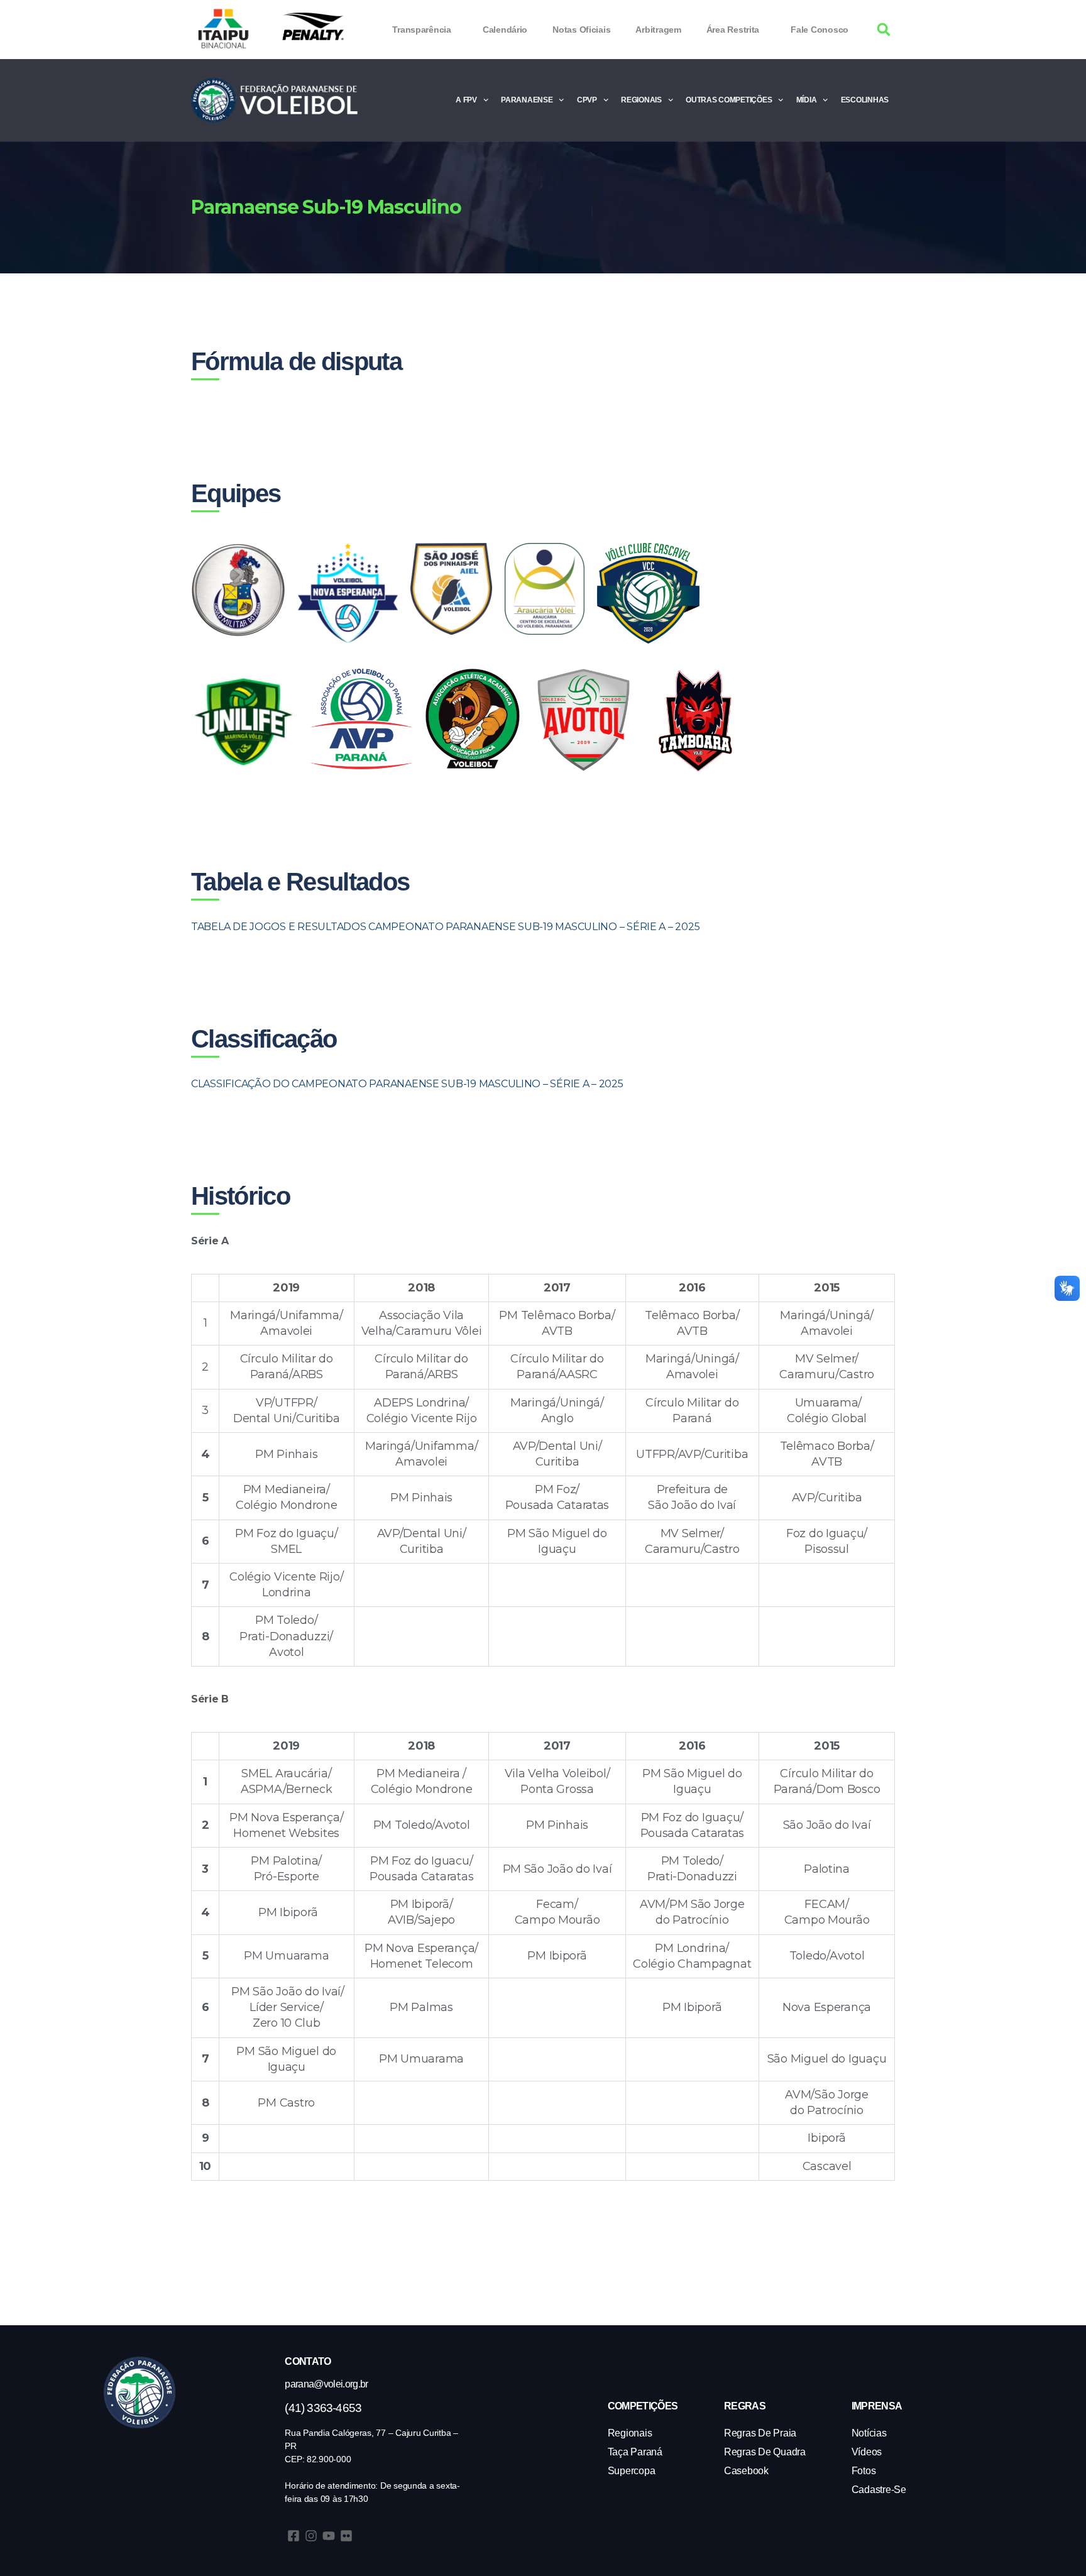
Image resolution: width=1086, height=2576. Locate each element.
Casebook (746, 2471)
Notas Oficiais (581, 30)
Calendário (505, 30)
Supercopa (632, 2471)
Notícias (869, 2433)
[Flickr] (346, 2536)
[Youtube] (329, 2536)
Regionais (641, 100)
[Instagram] (311, 2536)
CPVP (587, 100)
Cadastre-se (879, 2490)
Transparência (422, 30)
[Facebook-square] (293, 2536)
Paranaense (527, 100)
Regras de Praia (760, 2433)
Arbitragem (658, 30)
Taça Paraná (635, 2452)
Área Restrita (733, 30)
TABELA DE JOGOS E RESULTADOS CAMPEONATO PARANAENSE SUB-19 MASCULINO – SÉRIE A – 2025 (447, 927)
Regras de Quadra (765, 2452)
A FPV (466, 100)
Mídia (807, 100)
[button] (884, 30)
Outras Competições (729, 100)
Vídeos (867, 2452)
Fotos (864, 2471)
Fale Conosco (820, 30)
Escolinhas (865, 100)
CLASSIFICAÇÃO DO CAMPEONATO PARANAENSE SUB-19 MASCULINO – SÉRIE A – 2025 (407, 1084)
